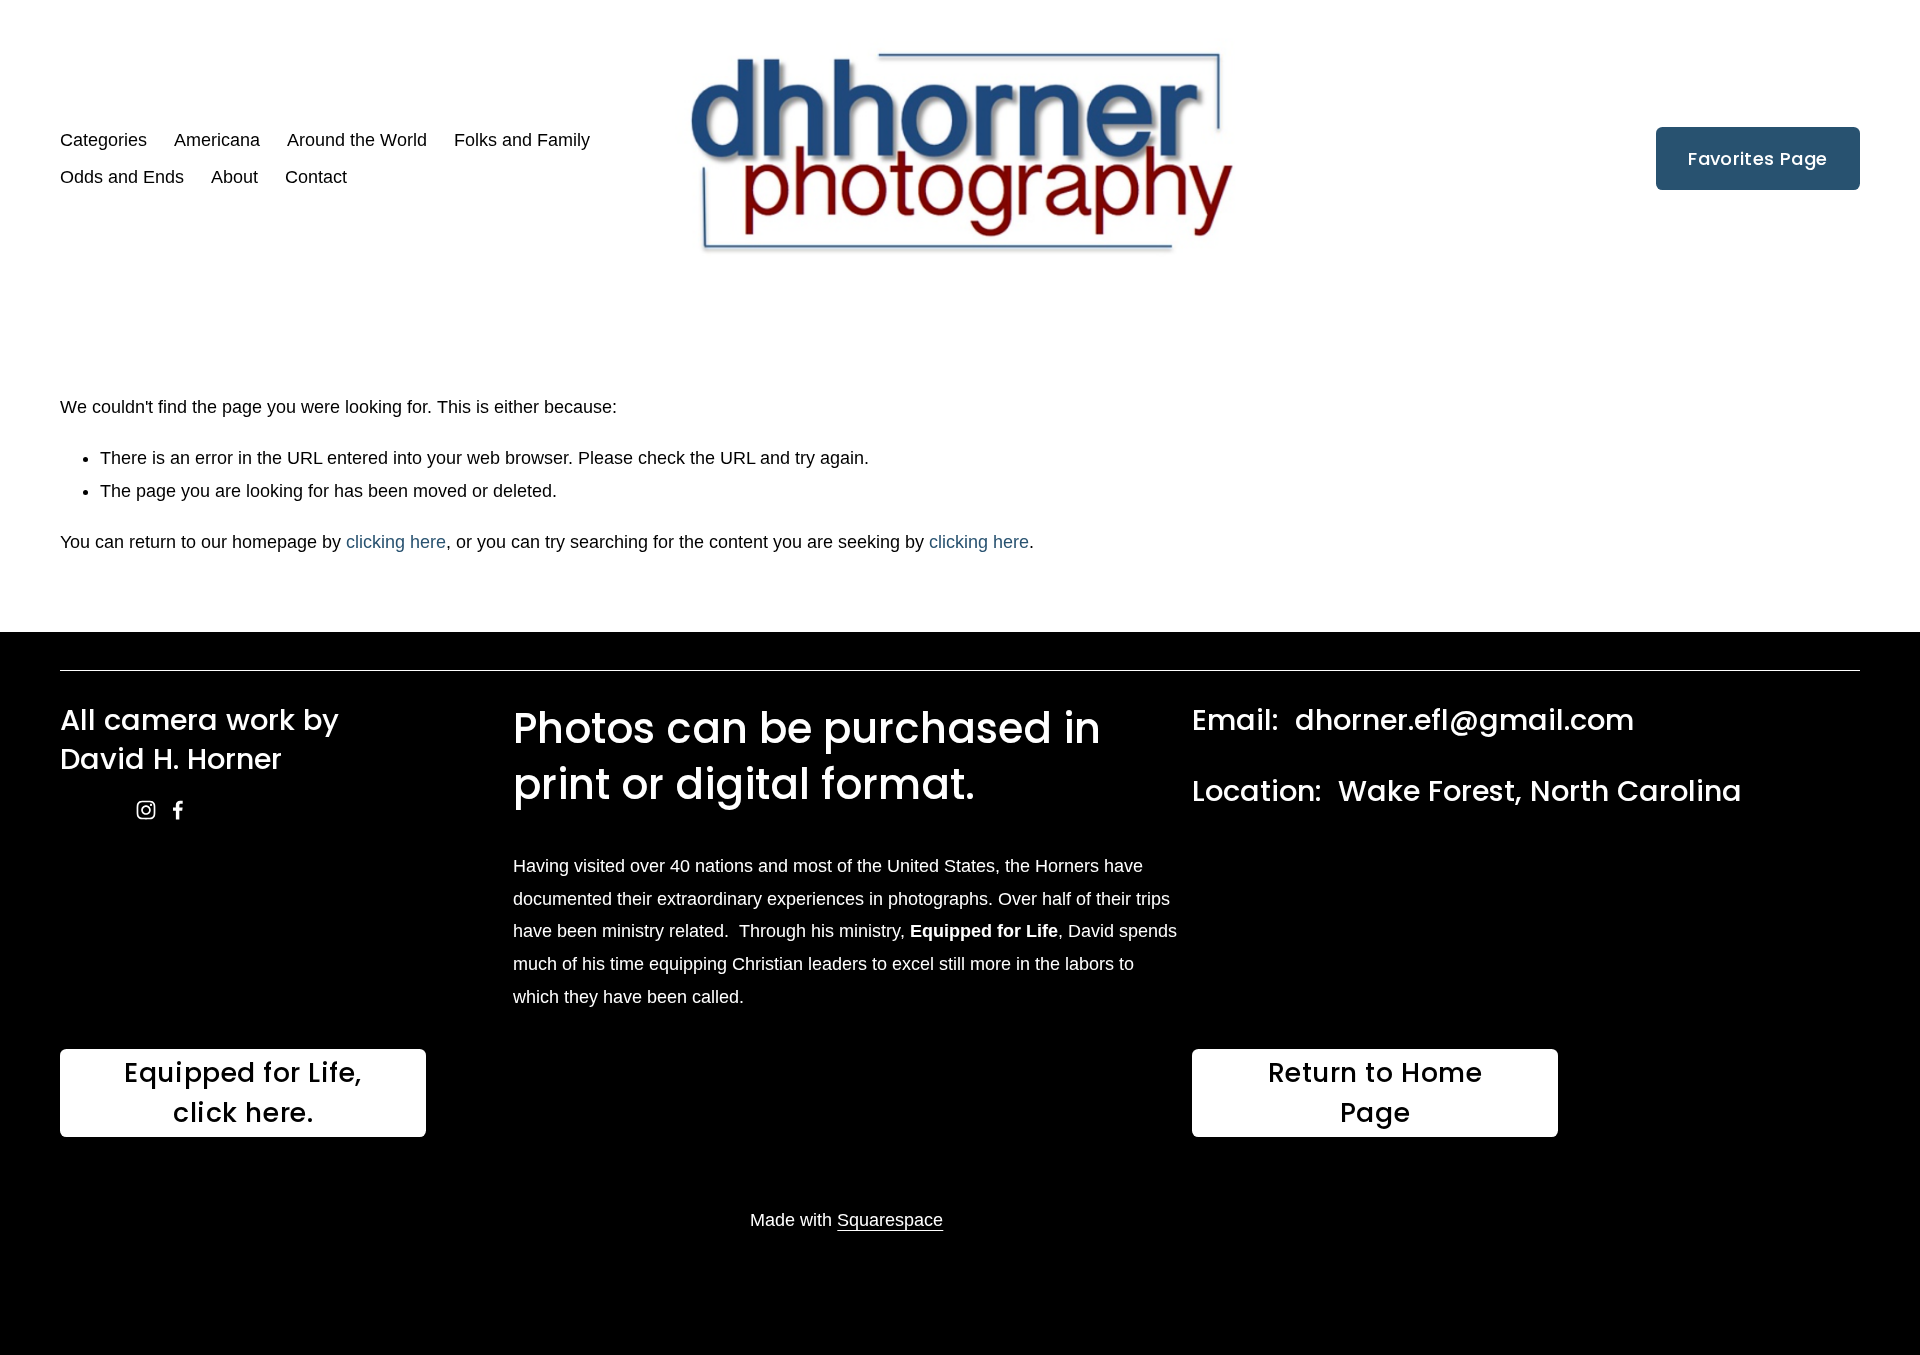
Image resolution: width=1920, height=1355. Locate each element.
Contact (316, 177)
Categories (103, 140)
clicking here (396, 542)
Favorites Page (1757, 158)
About (234, 177)
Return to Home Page (1375, 1092)
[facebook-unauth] (178, 810)
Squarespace (890, 1220)
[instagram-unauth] (146, 810)
